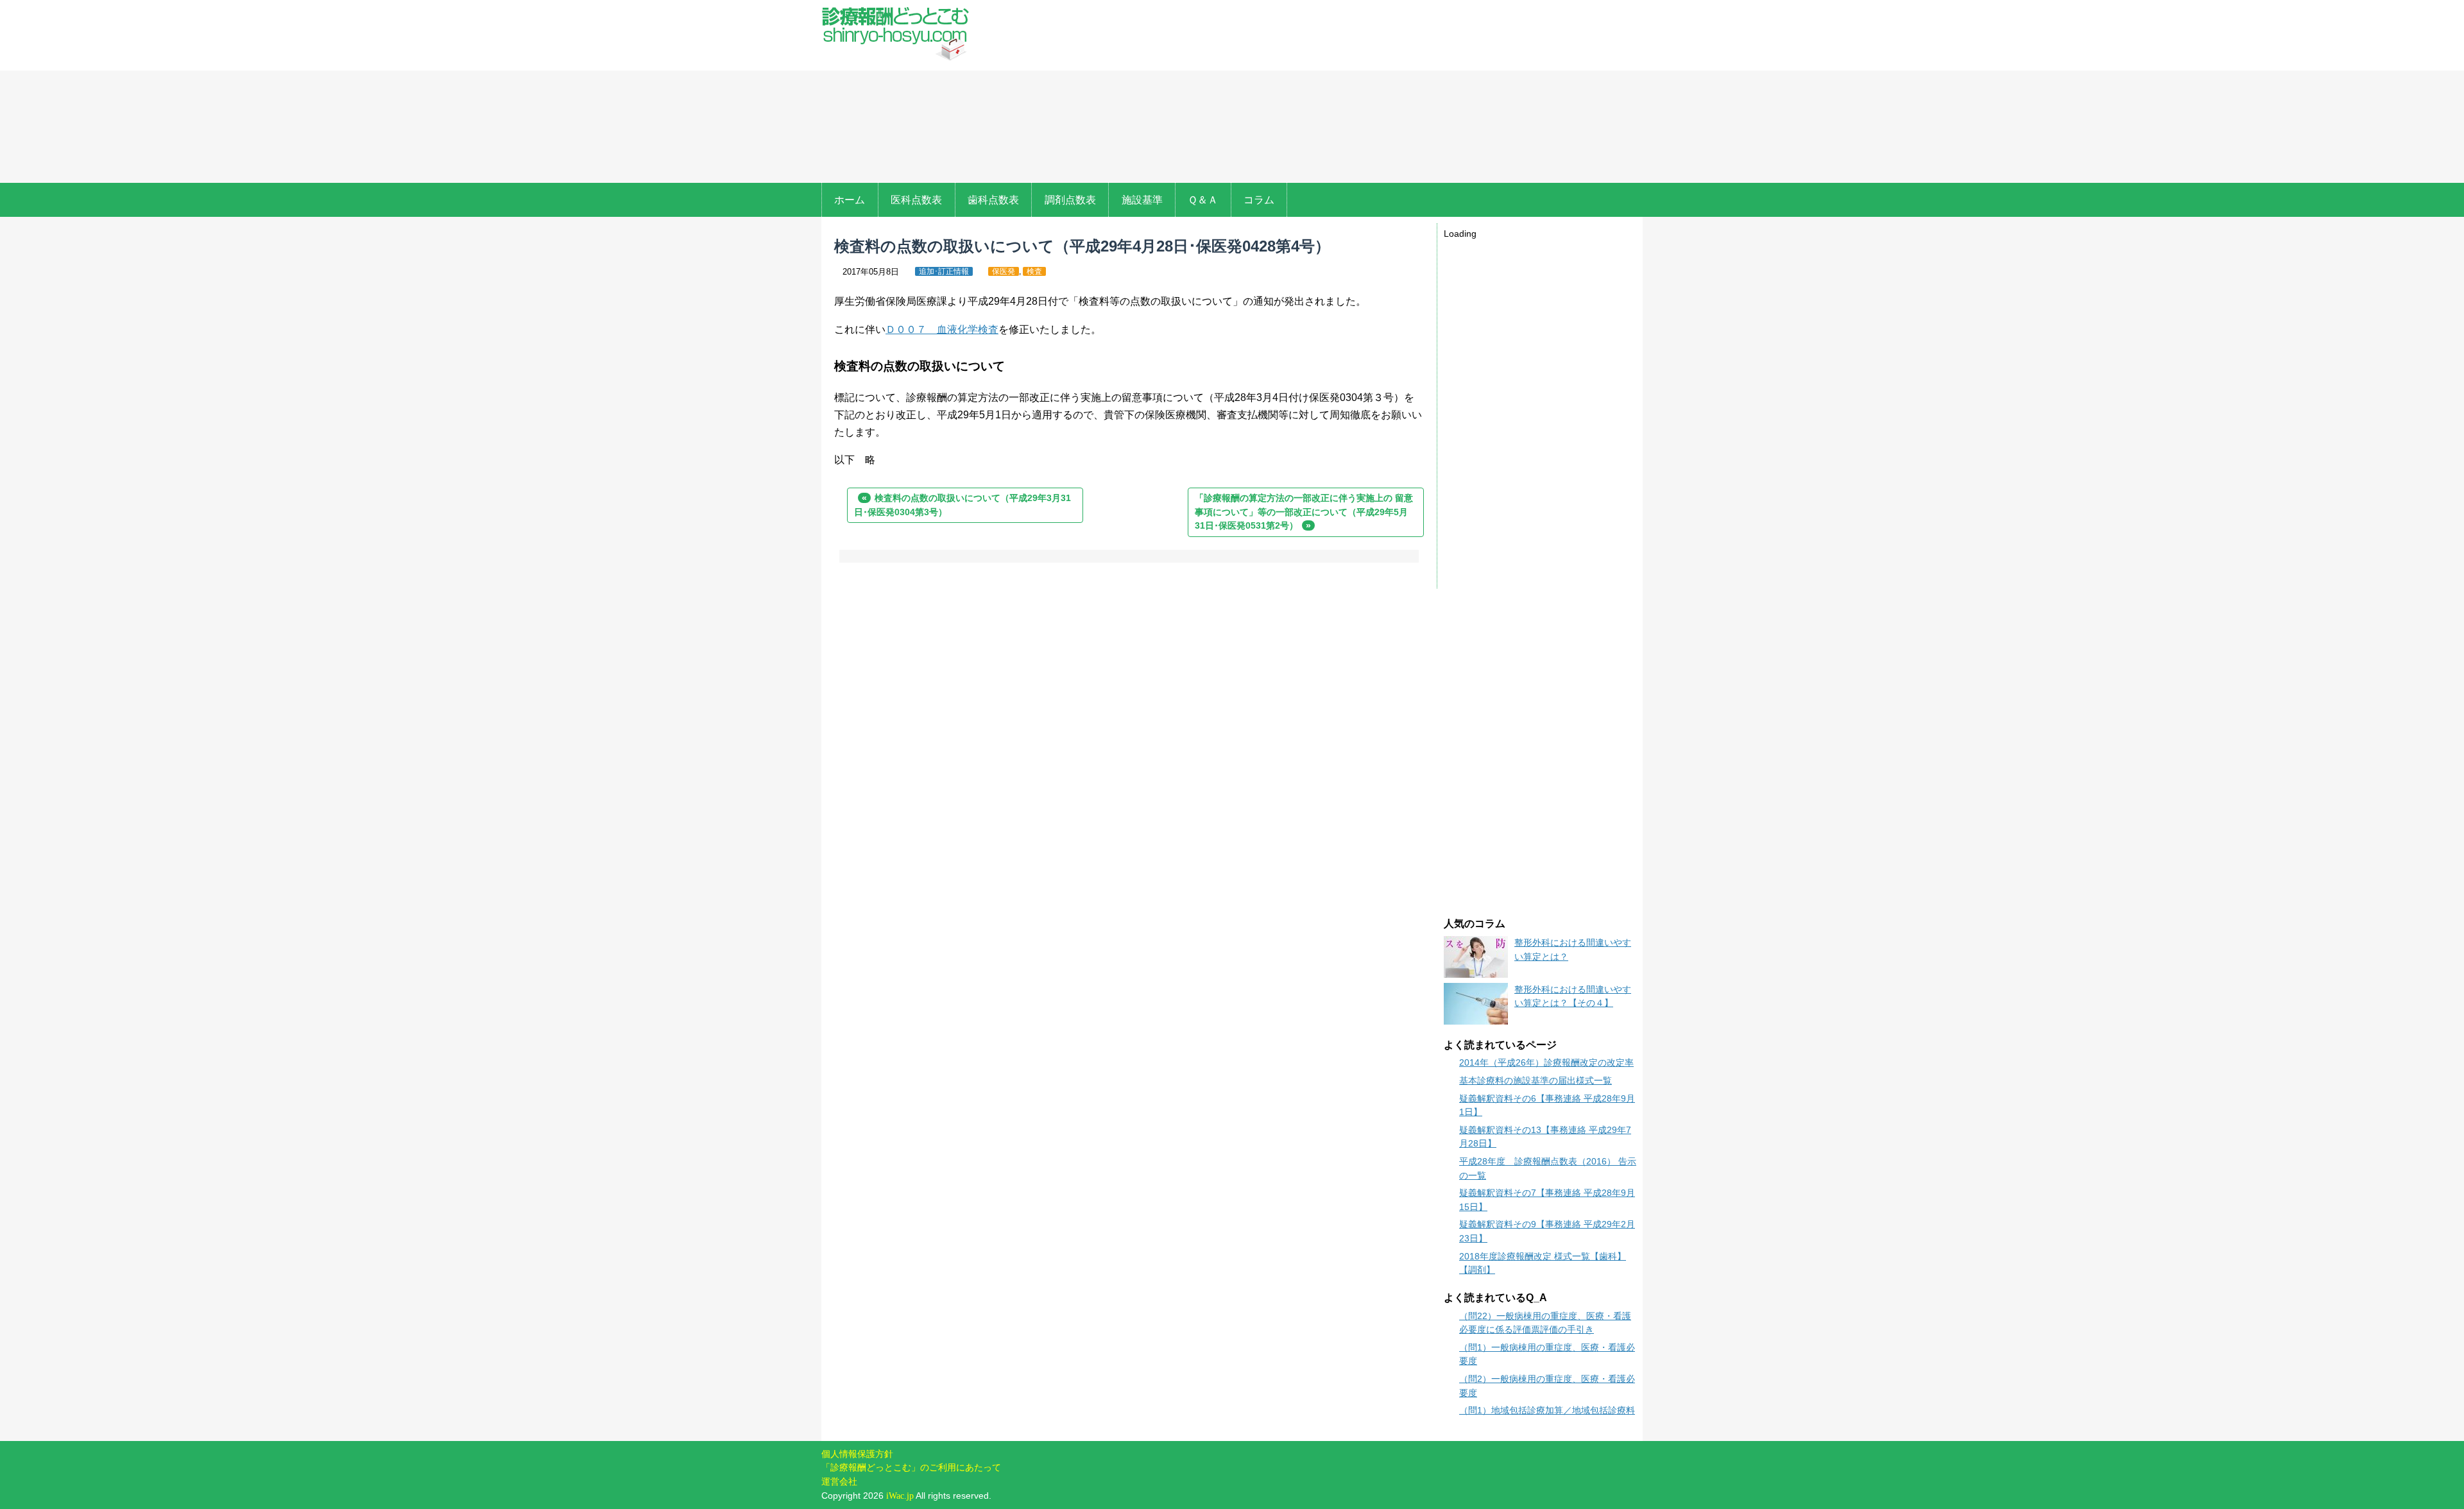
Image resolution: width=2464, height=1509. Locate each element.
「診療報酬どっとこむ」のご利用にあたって (911, 1467)
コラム (1259, 200)
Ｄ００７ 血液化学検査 (942, 329)
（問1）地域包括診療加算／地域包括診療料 (1547, 1410)
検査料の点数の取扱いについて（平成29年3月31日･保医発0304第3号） (963, 505)
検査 (1034, 271)
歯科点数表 (993, 200)
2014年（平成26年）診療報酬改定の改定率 (1546, 1062)
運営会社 (839, 1481)
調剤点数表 (1070, 200)
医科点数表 (916, 200)
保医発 (1004, 271)
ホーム (850, 200)
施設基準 (1142, 200)
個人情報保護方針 (857, 1454)
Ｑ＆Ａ (1203, 200)
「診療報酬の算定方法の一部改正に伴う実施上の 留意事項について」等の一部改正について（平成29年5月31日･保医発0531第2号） (1304, 512)
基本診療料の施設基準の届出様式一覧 (1536, 1080)
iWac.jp (900, 1496)
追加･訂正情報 (944, 271)
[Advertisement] (1314, 93)
